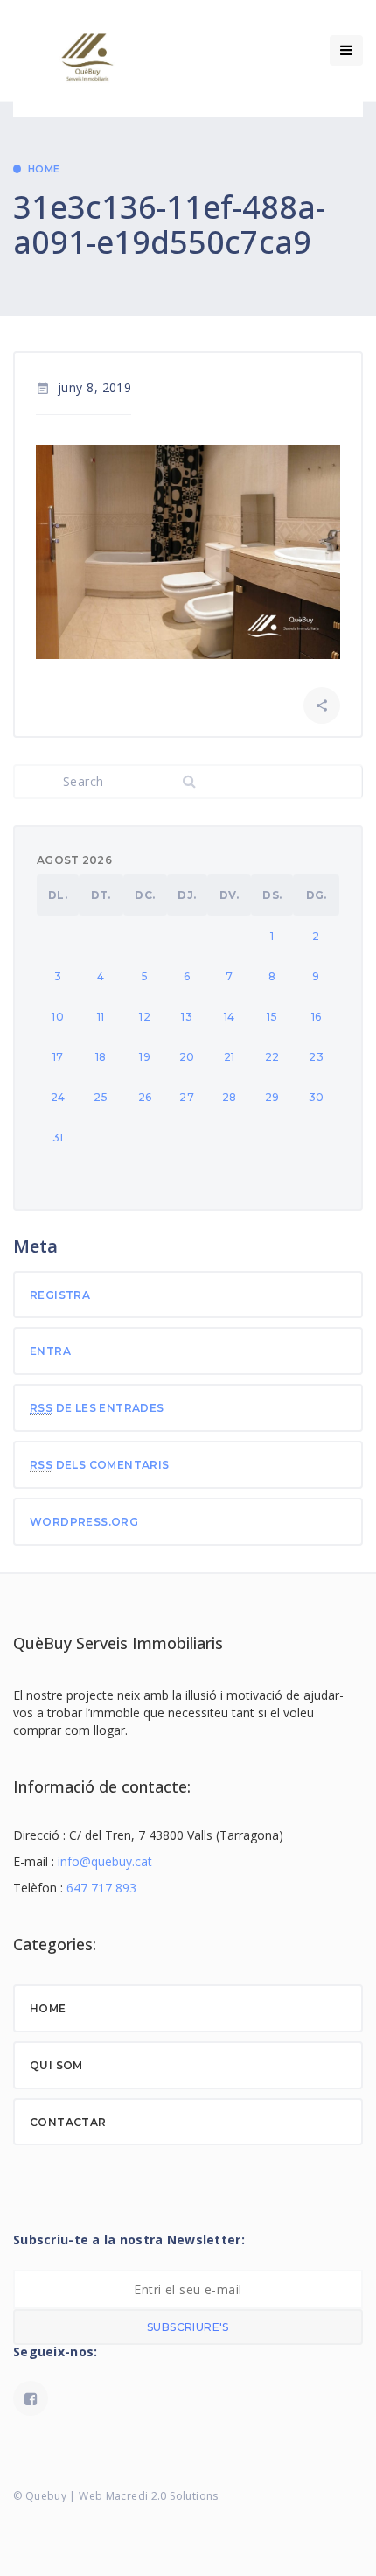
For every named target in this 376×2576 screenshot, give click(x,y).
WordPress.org (84, 1522)
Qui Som (56, 2065)
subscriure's (188, 2327)
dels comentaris (100, 1465)
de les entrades (97, 1408)
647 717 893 (101, 1888)
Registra (60, 1295)
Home (44, 169)
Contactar (68, 2122)
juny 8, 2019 (84, 387)
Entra (50, 1351)
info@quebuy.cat (105, 1861)
